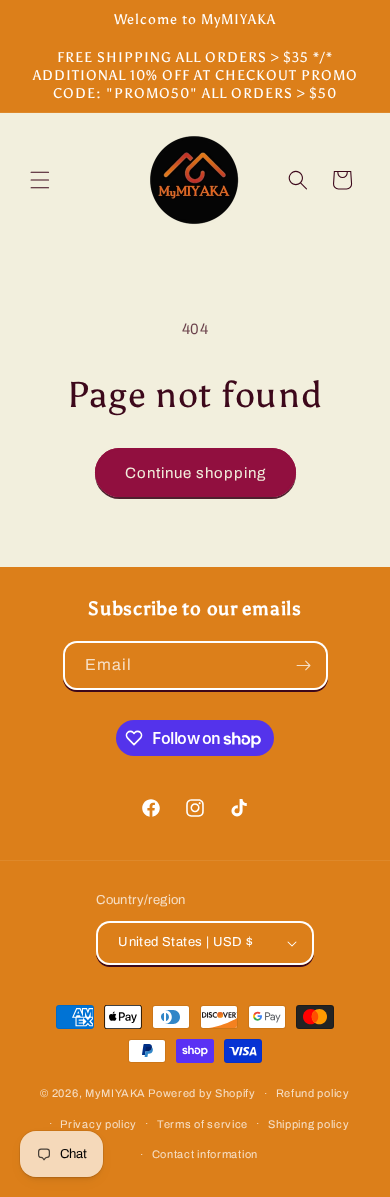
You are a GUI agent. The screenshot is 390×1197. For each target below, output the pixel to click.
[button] (40, 180)
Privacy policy (98, 1124)
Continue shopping (195, 473)
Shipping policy (309, 1124)
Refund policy (313, 1093)
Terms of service (202, 1124)
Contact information (205, 1154)
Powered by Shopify (202, 1093)
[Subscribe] (304, 665)
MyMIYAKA (115, 1093)
